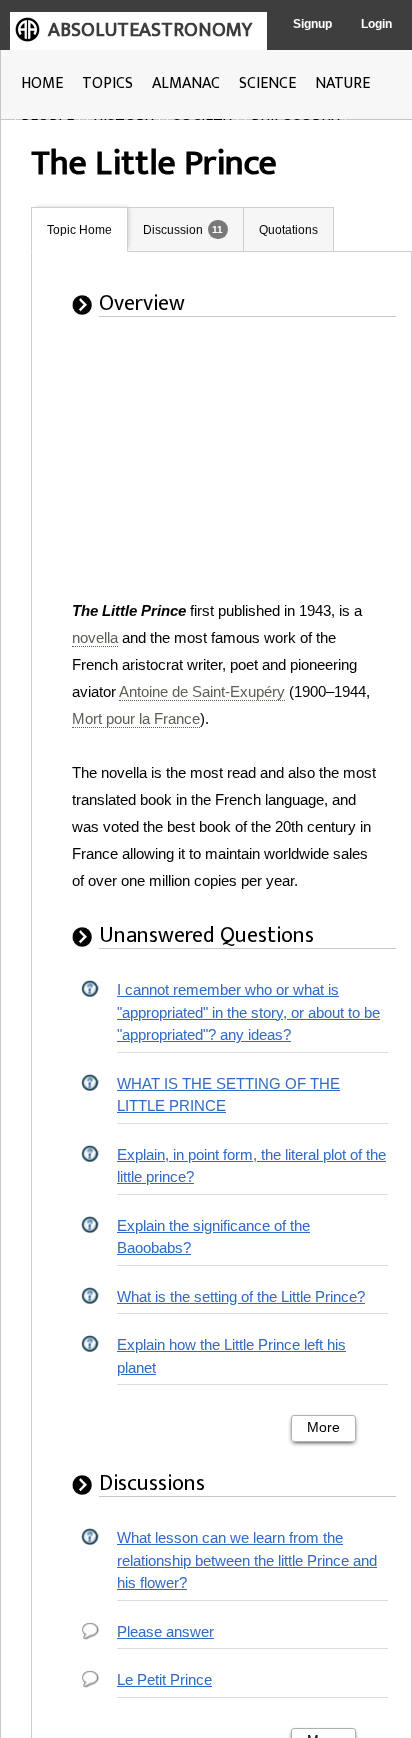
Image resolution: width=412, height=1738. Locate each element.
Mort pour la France (136, 718)
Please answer (165, 1631)
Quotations (288, 230)
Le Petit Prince (164, 1679)
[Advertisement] (231, 472)
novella (95, 637)
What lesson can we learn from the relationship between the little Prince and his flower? (247, 1560)
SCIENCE (267, 83)
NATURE (342, 83)
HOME (42, 83)
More (323, 1427)
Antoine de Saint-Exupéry (202, 691)
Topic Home (79, 230)
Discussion (173, 230)
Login (376, 24)
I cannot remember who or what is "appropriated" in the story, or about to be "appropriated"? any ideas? (248, 1012)
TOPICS (107, 83)
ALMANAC (186, 83)
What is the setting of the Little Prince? (241, 1296)
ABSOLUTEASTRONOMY (150, 30)
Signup (312, 24)
